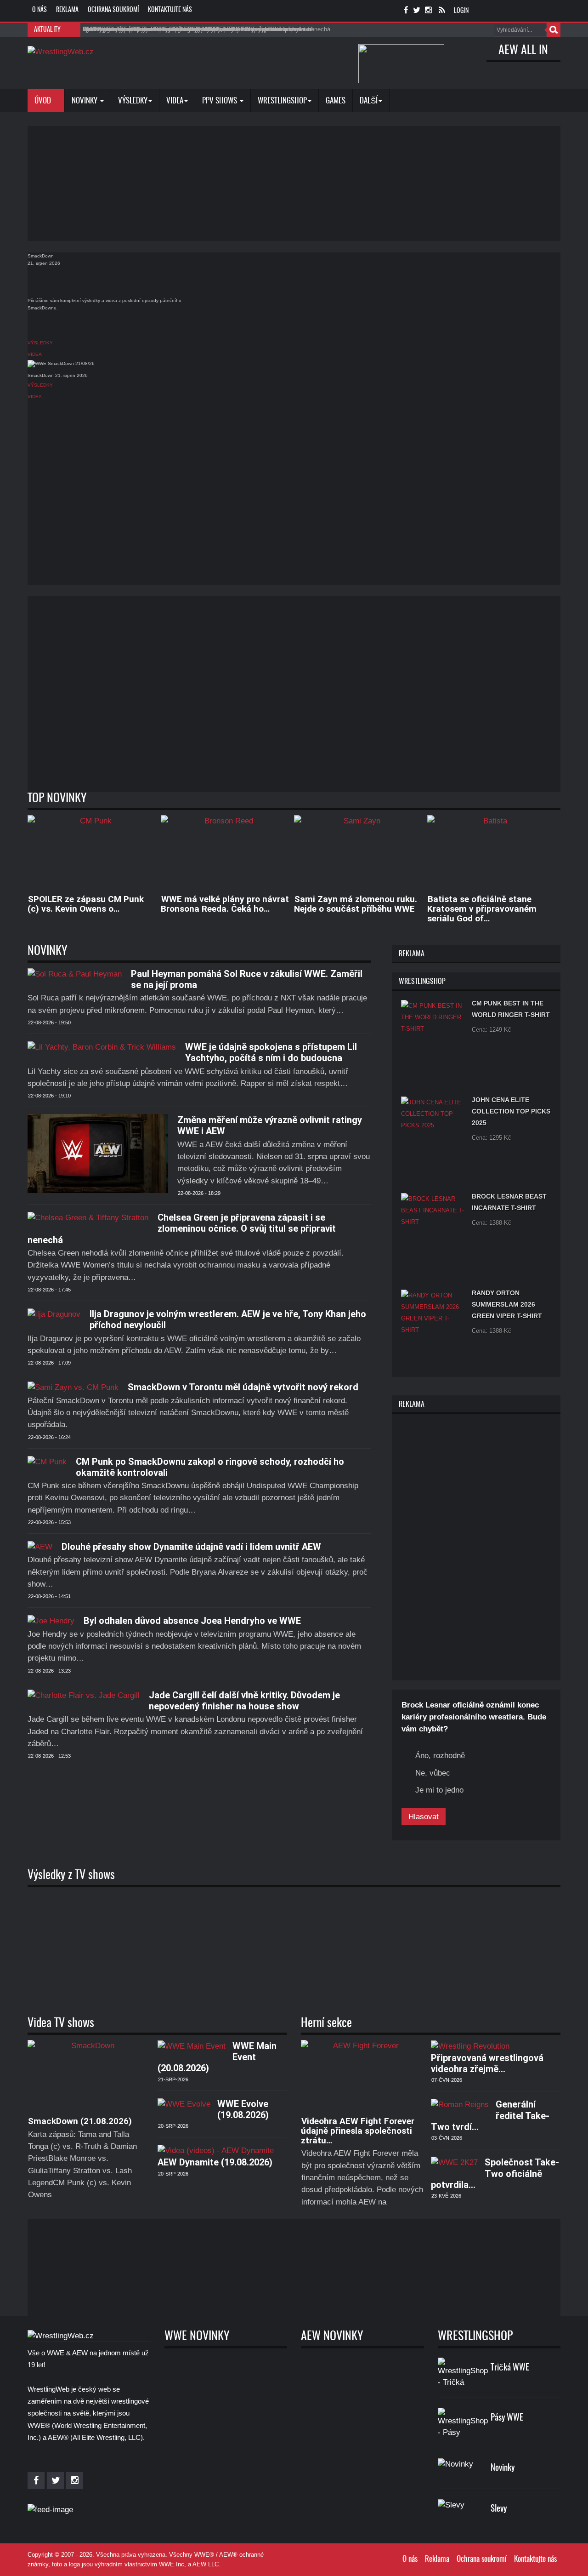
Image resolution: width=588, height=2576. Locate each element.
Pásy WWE (507, 2418)
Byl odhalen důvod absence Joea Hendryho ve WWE (192, 1621)
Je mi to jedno (439, 1790)
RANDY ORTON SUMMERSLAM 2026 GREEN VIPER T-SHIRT (507, 1304)
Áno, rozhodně (440, 1756)
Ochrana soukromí (113, 10)
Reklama (67, 10)
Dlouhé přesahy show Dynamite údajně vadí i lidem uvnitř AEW (191, 1547)
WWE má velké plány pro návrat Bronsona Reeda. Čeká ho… (225, 904)
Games (336, 101)
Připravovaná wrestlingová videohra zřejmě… (487, 2063)
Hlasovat (424, 1817)
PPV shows (220, 101)
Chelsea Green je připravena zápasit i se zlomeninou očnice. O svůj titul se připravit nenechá (182, 1229)
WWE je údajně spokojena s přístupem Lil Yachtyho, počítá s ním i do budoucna (271, 1052)
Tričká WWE (510, 2368)
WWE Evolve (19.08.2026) (243, 2109)
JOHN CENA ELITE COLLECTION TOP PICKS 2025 (511, 1111)
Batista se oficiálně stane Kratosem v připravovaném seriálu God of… (482, 909)
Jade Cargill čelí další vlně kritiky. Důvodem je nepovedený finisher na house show (244, 1701)
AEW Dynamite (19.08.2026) (215, 2162)
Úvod (44, 101)
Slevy (499, 2509)
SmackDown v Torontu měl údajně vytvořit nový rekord (243, 1387)
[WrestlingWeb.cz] (61, 51)
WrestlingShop (282, 101)
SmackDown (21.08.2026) (80, 2121)
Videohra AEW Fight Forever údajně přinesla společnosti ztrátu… (358, 2131)
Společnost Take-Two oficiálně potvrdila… (495, 2173)
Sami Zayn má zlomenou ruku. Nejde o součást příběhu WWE (356, 904)
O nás (40, 10)
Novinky (85, 101)
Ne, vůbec (433, 1773)
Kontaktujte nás (170, 10)
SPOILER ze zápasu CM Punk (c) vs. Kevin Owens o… (86, 904)
